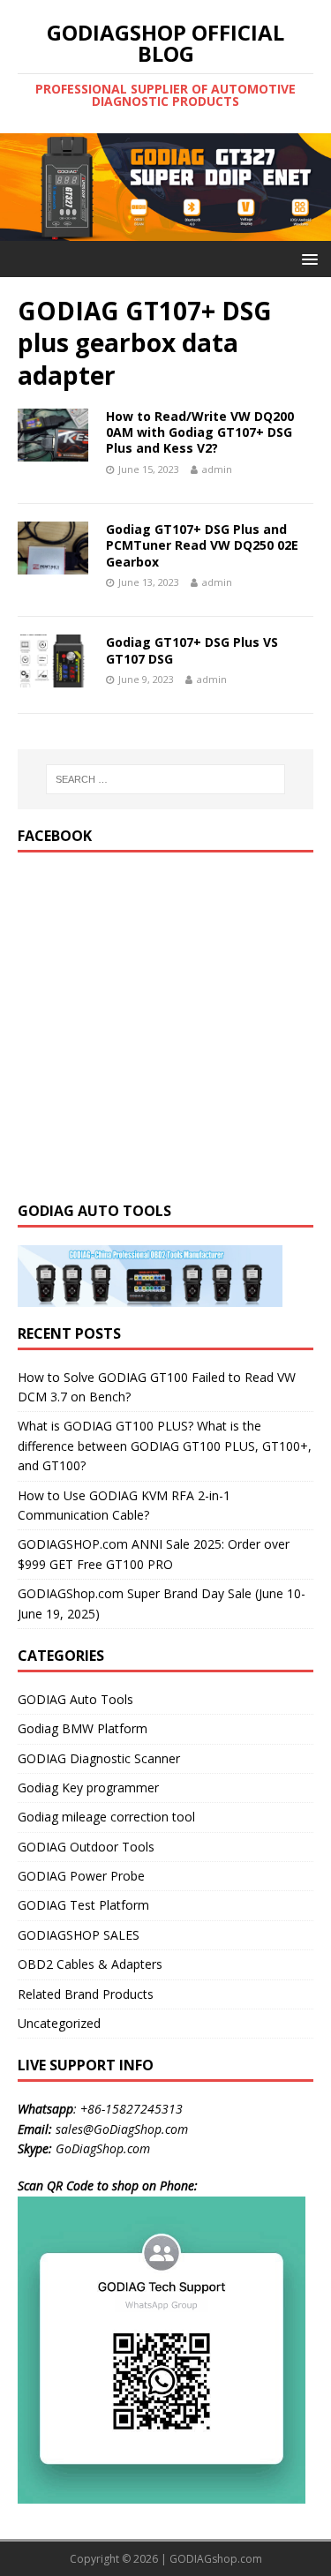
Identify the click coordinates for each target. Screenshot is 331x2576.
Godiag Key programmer (88, 1787)
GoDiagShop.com (103, 2148)
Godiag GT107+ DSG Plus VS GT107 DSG (192, 650)
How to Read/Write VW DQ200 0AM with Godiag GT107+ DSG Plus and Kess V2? (200, 432)
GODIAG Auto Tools (75, 1699)
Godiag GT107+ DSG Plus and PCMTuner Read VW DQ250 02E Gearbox (202, 545)
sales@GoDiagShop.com (122, 2129)
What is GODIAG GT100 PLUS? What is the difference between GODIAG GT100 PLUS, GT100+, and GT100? (165, 1446)
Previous (22, 183)
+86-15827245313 (132, 2109)
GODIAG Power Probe (81, 1876)
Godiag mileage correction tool (106, 1817)
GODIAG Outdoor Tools (86, 1847)
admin (217, 469)
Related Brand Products (86, 1994)
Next (309, 183)
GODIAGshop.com (216, 2559)
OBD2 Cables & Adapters (90, 1964)
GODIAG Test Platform (83, 1905)
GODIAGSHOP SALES (79, 1935)
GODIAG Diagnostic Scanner (99, 1758)
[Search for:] (166, 779)
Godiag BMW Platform (83, 1728)
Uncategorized (59, 2023)
